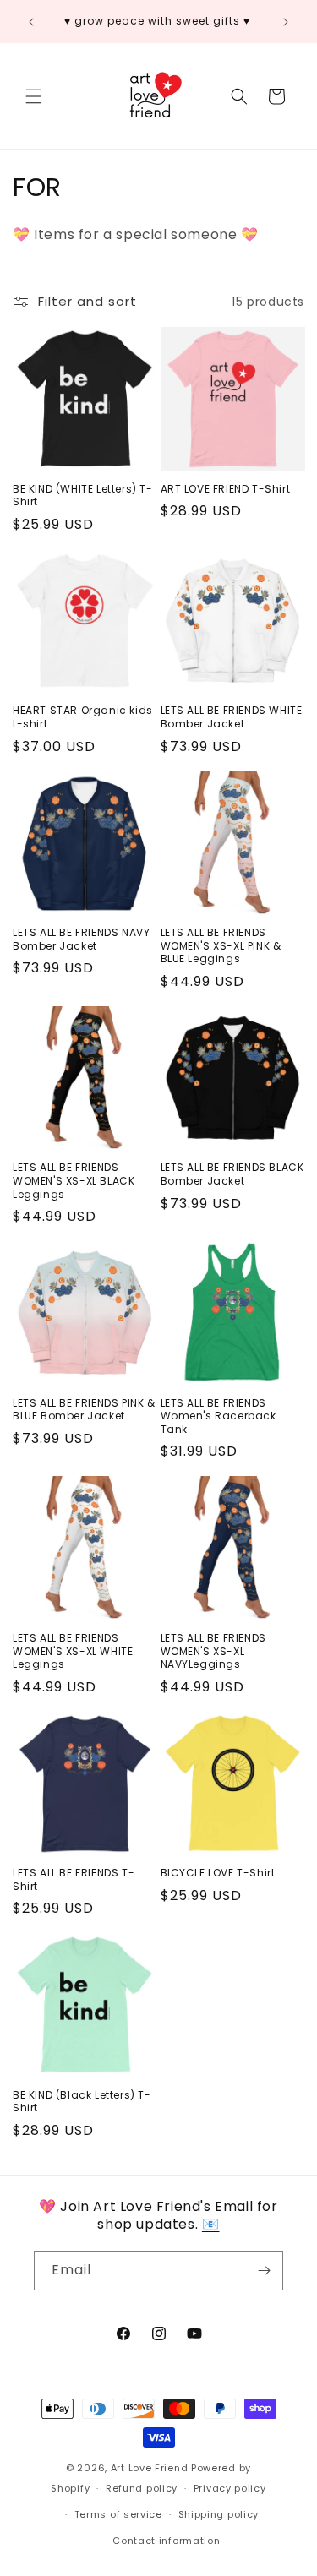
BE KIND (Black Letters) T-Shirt (82, 2102)
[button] (34, 96)
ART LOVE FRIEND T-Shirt (226, 489)
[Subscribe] (264, 2271)
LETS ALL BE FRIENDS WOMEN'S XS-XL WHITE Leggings (73, 1651)
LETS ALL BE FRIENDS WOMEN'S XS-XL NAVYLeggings (213, 1651)
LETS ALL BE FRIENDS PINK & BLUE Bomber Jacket (84, 1410)
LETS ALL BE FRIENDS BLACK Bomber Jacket (232, 1174)
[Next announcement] (286, 22)
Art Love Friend (150, 2468)
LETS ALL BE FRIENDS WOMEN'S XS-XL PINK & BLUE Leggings (221, 946)
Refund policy (142, 2488)
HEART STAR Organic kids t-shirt (83, 717)
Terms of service (118, 2514)
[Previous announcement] (31, 22)
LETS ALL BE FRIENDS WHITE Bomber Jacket (232, 717)
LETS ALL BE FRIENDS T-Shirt (74, 1879)
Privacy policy (230, 2488)
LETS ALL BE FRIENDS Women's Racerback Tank (219, 1416)
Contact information (166, 2541)
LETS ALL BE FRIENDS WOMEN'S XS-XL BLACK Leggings (74, 1181)
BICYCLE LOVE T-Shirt (218, 1873)
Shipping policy (219, 2514)
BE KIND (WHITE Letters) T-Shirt (83, 496)
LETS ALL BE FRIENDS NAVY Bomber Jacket (81, 939)
